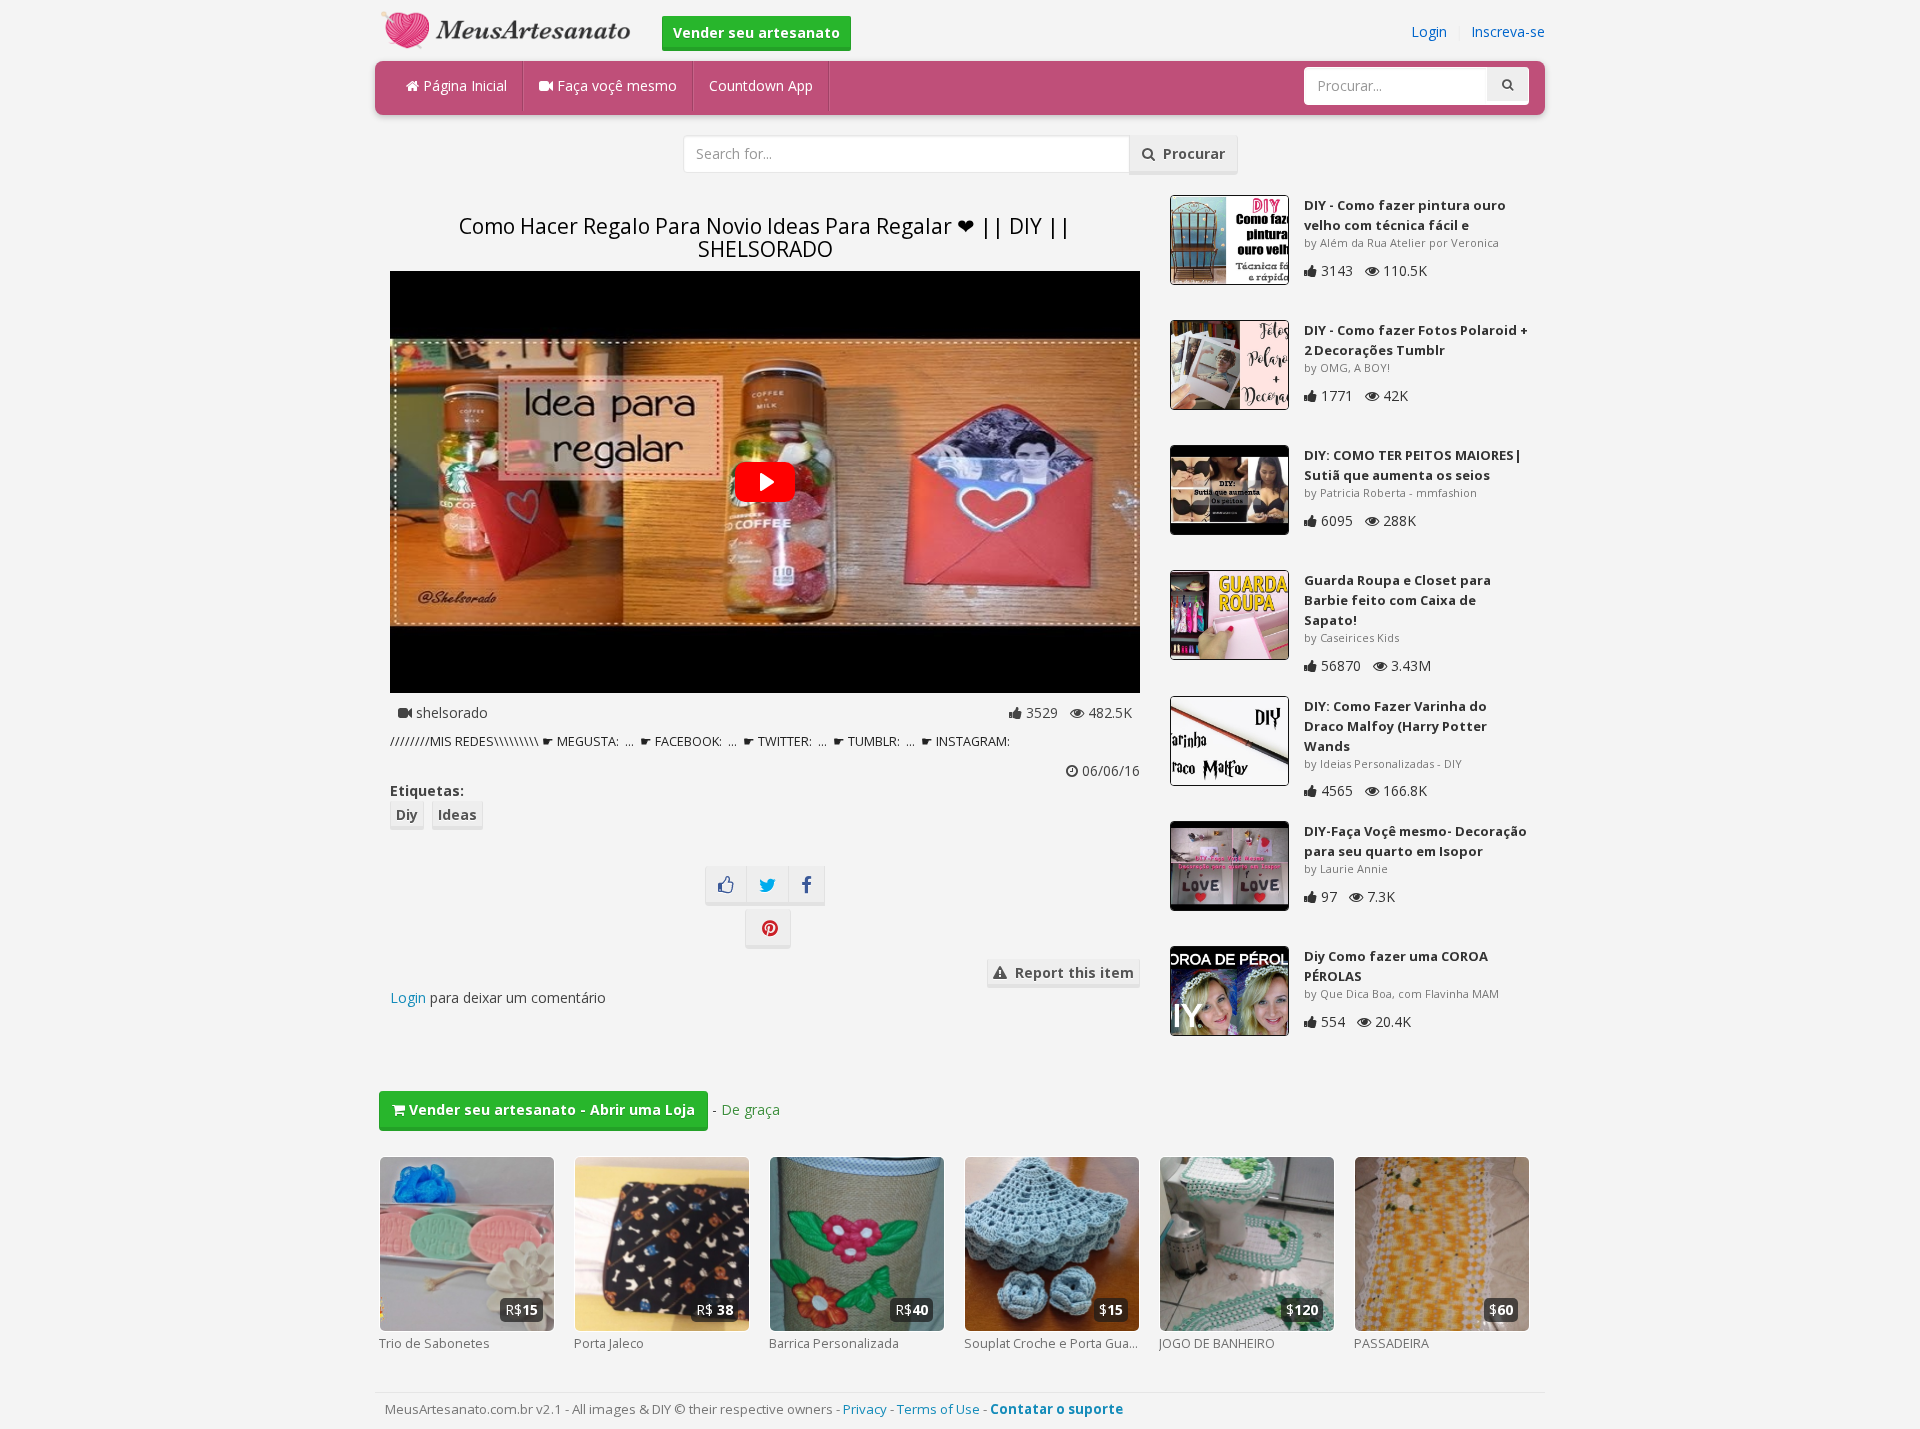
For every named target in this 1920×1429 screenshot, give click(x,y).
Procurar (1190, 153)
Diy (407, 814)
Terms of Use (938, 1409)
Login (1429, 31)
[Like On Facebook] (726, 886)
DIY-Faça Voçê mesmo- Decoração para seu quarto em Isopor (1415, 841)
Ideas (457, 814)
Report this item (1070, 972)
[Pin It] (768, 929)
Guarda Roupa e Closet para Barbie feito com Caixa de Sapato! (1397, 600)
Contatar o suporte (1056, 1409)
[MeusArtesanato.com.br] (511, 28)
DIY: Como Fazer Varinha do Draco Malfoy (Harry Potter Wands (1395, 726)
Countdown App (761, 85)
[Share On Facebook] (806, 886)
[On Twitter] (767, 886)
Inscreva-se (1508, 31)
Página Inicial (463, 85)
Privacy (865, 1409)
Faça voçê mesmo (615, 85)
